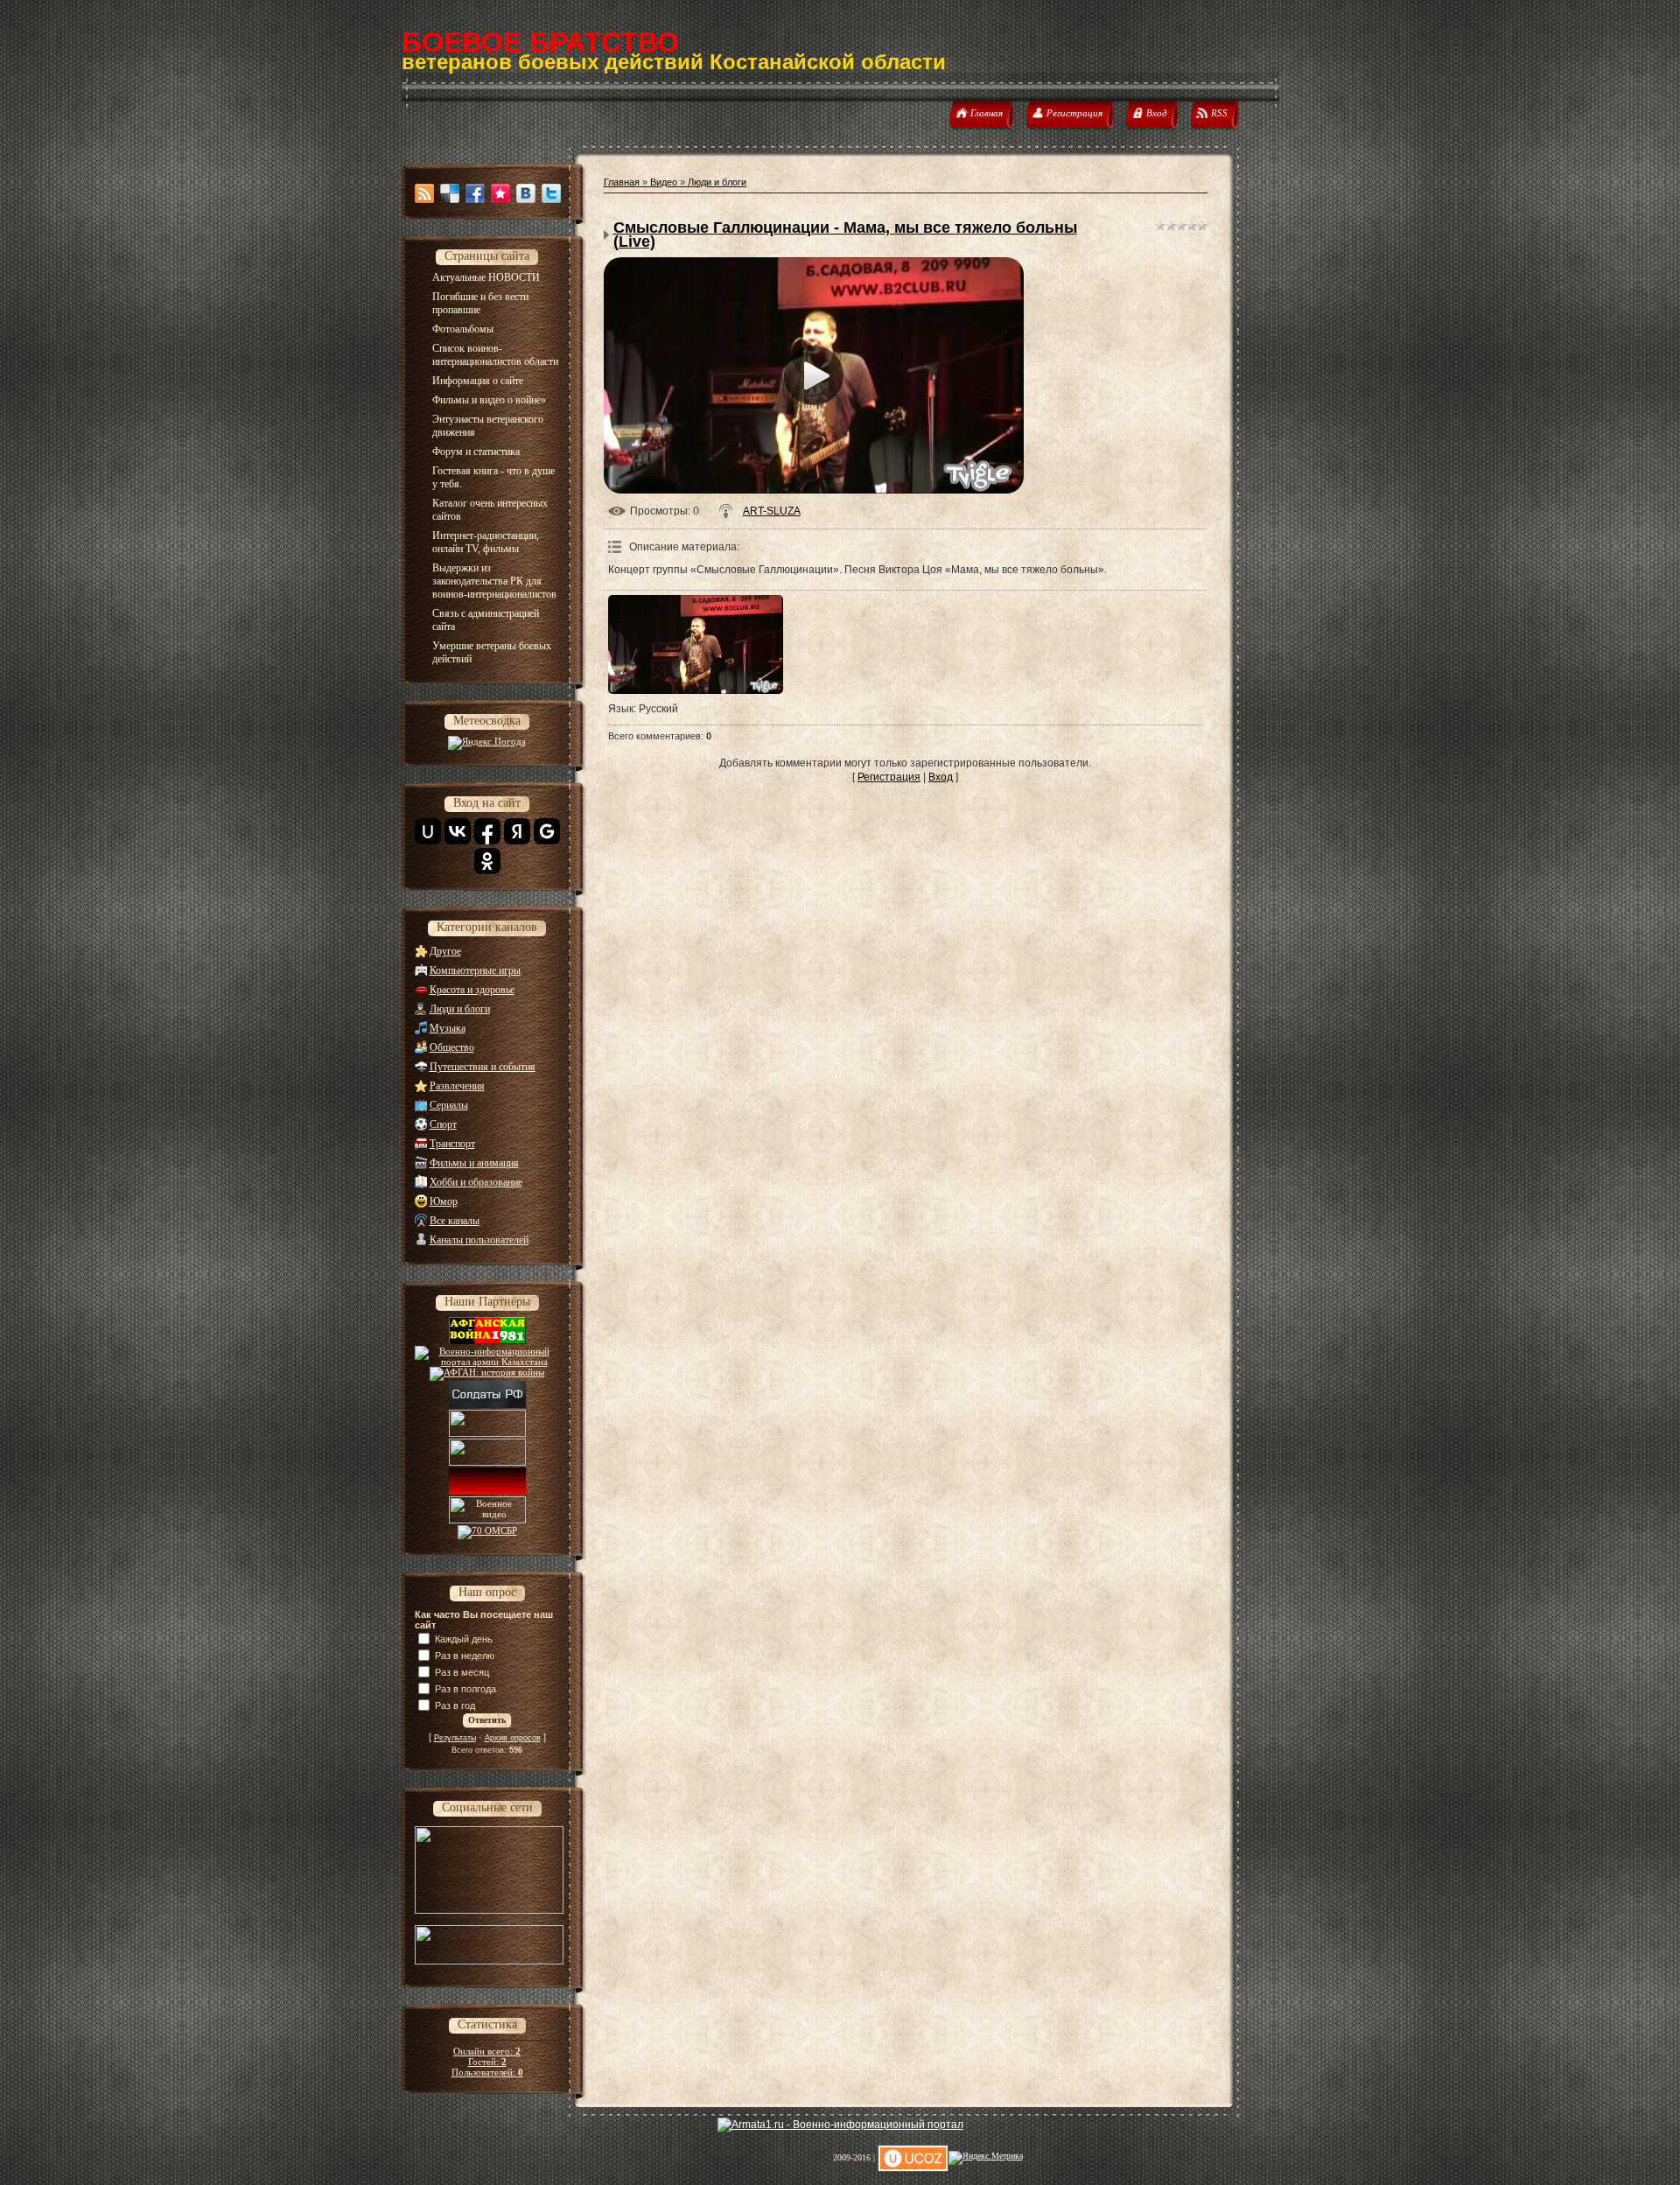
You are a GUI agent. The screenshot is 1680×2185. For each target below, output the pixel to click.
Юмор (444, 1201)
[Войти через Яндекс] (517, 831)
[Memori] (500, 193)
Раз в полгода (465, 1689)
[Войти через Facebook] (487, 831)
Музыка (448, 1028)
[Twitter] (551, 193)
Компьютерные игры (475, 970)
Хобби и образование (476, 1182)
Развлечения (457, 1086)
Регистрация (889, 777)
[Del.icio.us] (450, 193)
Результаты (455, 1738)
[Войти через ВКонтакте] (458, 831)
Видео (664, 182)
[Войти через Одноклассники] (487, 861)
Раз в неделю (465, 1656)
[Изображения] (696, 644)
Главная (622, 182)
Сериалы (449, 1105)
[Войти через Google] (547, 831)
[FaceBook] (475, 193)
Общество (452, 1047)
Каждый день (464, 1639)
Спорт (443, 1124)
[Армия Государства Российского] (487, 1424)
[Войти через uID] (428, 831)
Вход (941, 777)
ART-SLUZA (772, 511)
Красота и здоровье (472, 990)
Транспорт (452, 1144)
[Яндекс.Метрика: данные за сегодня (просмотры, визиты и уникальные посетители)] (986, 2158)
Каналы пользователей (479, 1240)
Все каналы (455, 1221)
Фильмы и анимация (474, 1163)
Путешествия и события (483, 1067)
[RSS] (424, 193)
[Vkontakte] (526, 193)
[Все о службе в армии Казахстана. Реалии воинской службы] (487, 1362)
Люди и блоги (460, 1009)
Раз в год (455, 1705)
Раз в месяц (462, 1672)
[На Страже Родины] (487, 1453)
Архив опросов (513, 1738)
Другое (445, 951)
